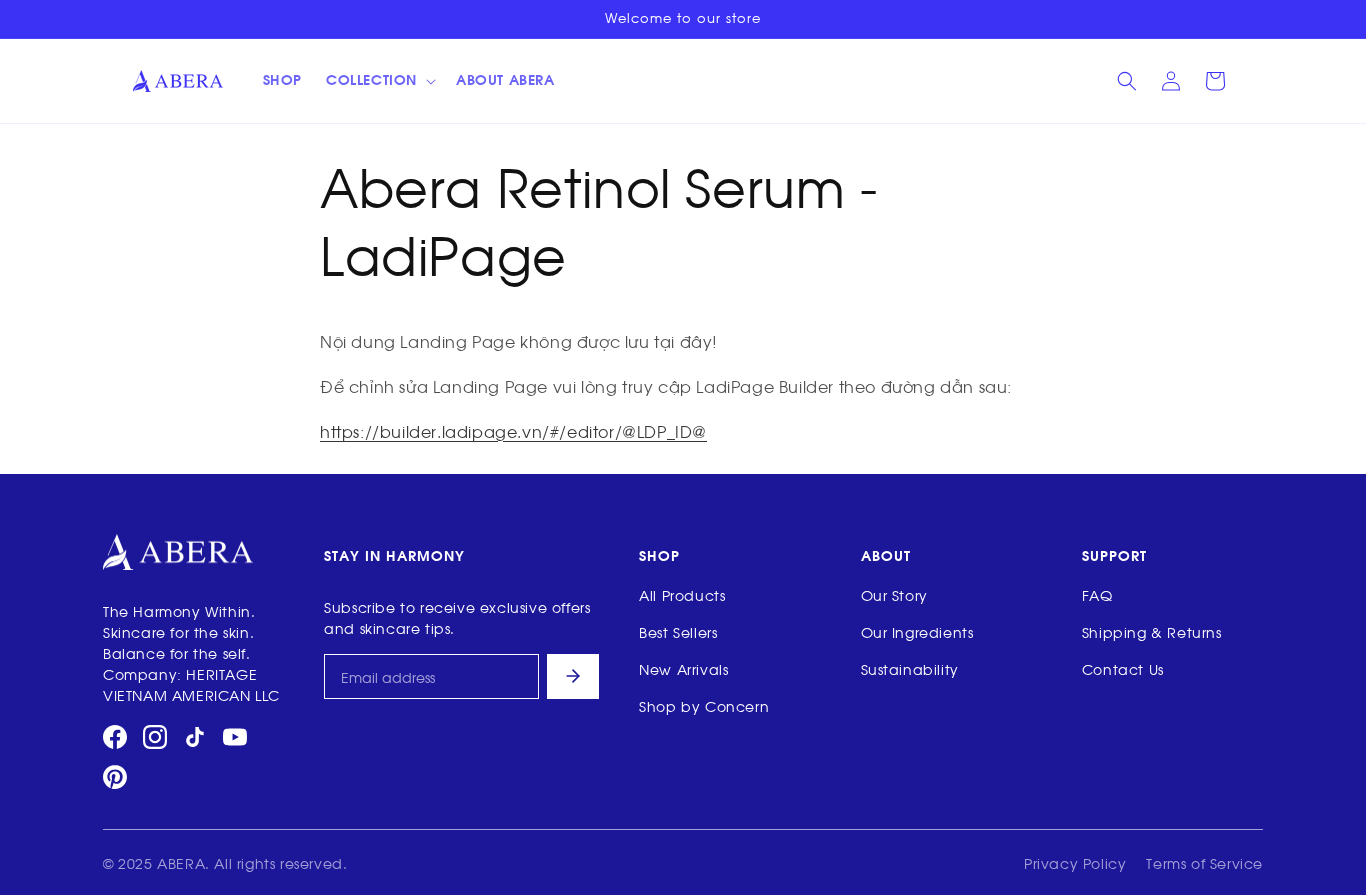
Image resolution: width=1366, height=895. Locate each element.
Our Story (894, 594)
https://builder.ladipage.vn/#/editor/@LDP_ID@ (513, 431)
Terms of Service (1204, 862)
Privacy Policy (1075, 862)
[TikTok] (195, 737)
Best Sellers (678, 631)
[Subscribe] (573, 676)
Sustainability (910, 668)
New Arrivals (683, 668)
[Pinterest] (115, 777)
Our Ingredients (917, 631)
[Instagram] (155, 737)
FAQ (1097, 594)
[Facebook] (115, 737)
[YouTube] (235, 737)
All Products (682, 594)
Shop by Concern (704, 705)
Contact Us (1123, 668)
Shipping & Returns (1152, 631)
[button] (379, 81)
